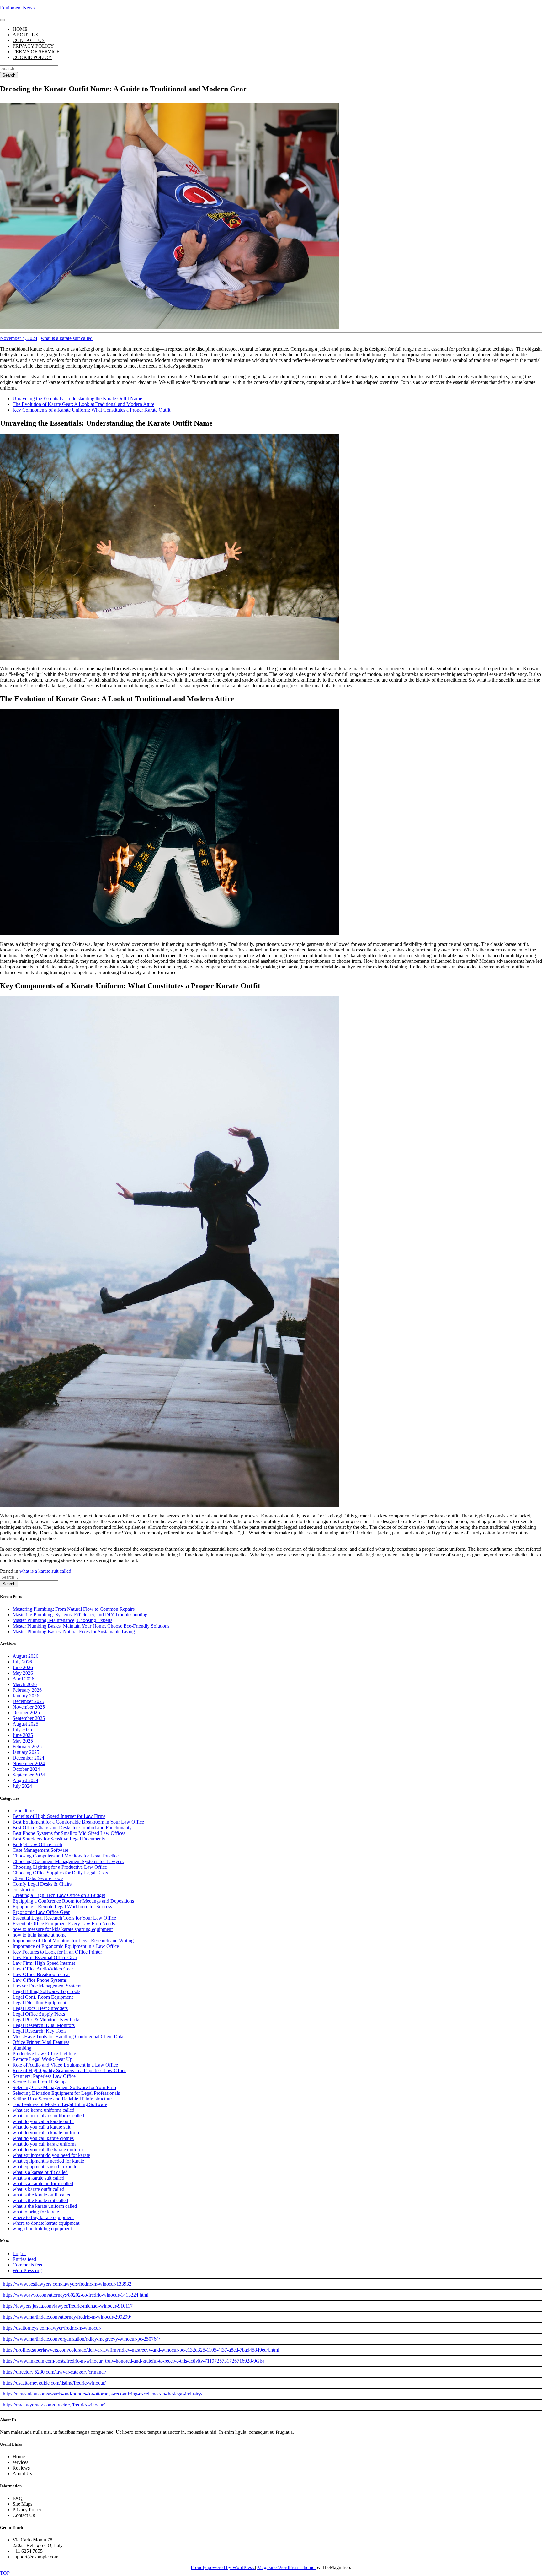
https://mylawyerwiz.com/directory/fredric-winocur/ (54, 2405)
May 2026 (23, 1673)
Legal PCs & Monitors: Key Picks (46, 2020)
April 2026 (23, 1679)
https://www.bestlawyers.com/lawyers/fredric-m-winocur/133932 (67, 2284)
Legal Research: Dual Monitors (44, 2025)
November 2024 (29, 1763)
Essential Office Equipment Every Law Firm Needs (64, 1924)
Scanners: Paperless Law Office (44, 2076)
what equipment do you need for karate (51, 2155)
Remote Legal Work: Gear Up (43, 2059)
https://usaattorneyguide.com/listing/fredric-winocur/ (54, 2383)
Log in (19, 2253)
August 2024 (25, 1780)
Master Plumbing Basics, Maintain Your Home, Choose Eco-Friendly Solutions (91, 1626)
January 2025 (26, 1752)
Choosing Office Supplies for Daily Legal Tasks (60, 1873)
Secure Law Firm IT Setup (39, 2082)
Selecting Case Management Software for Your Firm (64, 2087)
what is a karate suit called (67, 338)
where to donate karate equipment (46, 2223)
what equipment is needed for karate (48, 2161)
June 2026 (23, 1667)
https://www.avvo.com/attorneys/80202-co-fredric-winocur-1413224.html (76, 2295)
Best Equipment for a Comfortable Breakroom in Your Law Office (78, 1822)
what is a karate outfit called (40, 2172)
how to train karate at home (40, 1935)
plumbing (22, 2048)
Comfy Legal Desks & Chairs (42, 1884)
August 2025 (25, 1724)
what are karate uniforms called (43, 2110)
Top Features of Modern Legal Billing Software (60, 2104)
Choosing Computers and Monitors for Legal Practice (66, 1856)
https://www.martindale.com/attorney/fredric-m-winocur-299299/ (67, 2317)
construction (25, 1890)
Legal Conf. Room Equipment (43, 1997)
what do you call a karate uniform (46, 2133)
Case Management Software (40, 1850)
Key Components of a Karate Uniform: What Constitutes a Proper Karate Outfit (91, 410)
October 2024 (26, 1769)
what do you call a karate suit (41, 2127)
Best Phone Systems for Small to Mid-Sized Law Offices (69, 1833)
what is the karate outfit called (42, 2195)
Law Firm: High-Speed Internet (44, 1963)
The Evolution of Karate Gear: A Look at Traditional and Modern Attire (83, 404)
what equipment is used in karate (45, 2166)
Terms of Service (36, 52)
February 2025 (27, 1746)
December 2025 (28, 1701)
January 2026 (26, 1696)
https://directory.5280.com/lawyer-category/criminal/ (54, 2372)
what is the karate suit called (40, 2200)
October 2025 (26, 1713)
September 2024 (29, 1775)
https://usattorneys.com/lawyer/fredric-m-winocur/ (52, 2328)
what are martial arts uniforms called (48, 2116)
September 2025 (29, 1718)
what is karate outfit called (38, 2189)
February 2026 (27, 1690)
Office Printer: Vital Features (41, 2042)
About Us (25, 35)
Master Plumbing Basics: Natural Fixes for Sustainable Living (74, 1632)
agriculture (23, 1811)
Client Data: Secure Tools (38, 1878)
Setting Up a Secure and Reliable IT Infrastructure (62, 2099)
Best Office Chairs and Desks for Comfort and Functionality (72, 1827)
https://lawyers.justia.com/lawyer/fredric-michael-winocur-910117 (68, 2306)
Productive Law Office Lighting (44, 2053)
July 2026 (22, 1662)
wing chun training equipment (42, 2229)
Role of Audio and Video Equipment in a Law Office (65, 2065)
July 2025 (22, 1730)
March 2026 (25, 1684)
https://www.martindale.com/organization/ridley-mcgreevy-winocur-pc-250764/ (81, 2339)
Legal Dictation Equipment (39, 2003)
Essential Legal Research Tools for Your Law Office (64, 1918)
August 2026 (25, 1656)
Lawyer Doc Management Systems (47, 1986)
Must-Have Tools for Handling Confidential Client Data (68, 2037)
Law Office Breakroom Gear (41, 1974)
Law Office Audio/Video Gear (43, 1969)
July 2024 (22, 1786)
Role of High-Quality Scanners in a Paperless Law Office (69, 2070)
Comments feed (28, 2265)
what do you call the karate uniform (48, 2150)
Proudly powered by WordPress (223, 2567)
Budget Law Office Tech (37, 1844)
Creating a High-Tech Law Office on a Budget (59, 1895)
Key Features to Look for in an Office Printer (57, 1952)
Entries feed (24, 2259)
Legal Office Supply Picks (39, 2014)
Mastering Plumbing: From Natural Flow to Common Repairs (74, 1609)
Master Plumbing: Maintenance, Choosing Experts (62, 1620)
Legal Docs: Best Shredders (40, 2008)
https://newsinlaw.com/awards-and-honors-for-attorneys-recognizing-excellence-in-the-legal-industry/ (103, 2394)
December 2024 (28, 1758)
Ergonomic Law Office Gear (41, 1912)
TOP (5, 2573)
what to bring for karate (36, 2212)
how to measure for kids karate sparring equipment (63, 1929)
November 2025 (29, 1707)
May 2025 (23, 1741)
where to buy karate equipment (43, 2217)
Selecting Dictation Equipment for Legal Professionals (66, 2093)
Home (20, 29)
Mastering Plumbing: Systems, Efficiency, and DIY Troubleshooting (80, 1615)
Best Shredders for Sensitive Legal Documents (59, 1839)
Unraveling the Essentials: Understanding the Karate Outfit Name (77, 399)
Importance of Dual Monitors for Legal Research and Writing (73, 1940)
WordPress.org (27, 2270)
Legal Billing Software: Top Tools (46, 1991)
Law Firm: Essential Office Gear (45, 1957)
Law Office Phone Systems (40, 1980)
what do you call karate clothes (43, 2138)
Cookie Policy (32, 57)
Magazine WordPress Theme (286, 2567)
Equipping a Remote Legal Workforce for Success (62, 1907)
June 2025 (23, 1735)
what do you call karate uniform (44, 2144)
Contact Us (29, 40)
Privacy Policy (33, 46)
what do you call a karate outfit (43, 2121)
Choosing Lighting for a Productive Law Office (60, 1867)
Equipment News (17, 8)
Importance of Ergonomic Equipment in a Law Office (66, 1946)
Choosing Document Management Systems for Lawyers (68, 1861)
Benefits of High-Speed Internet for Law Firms (59, 1816)
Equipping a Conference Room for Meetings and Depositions (73, 1901)
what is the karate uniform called (45, 2206)
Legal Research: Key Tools (40, 2031)
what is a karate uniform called (43, 2183)
